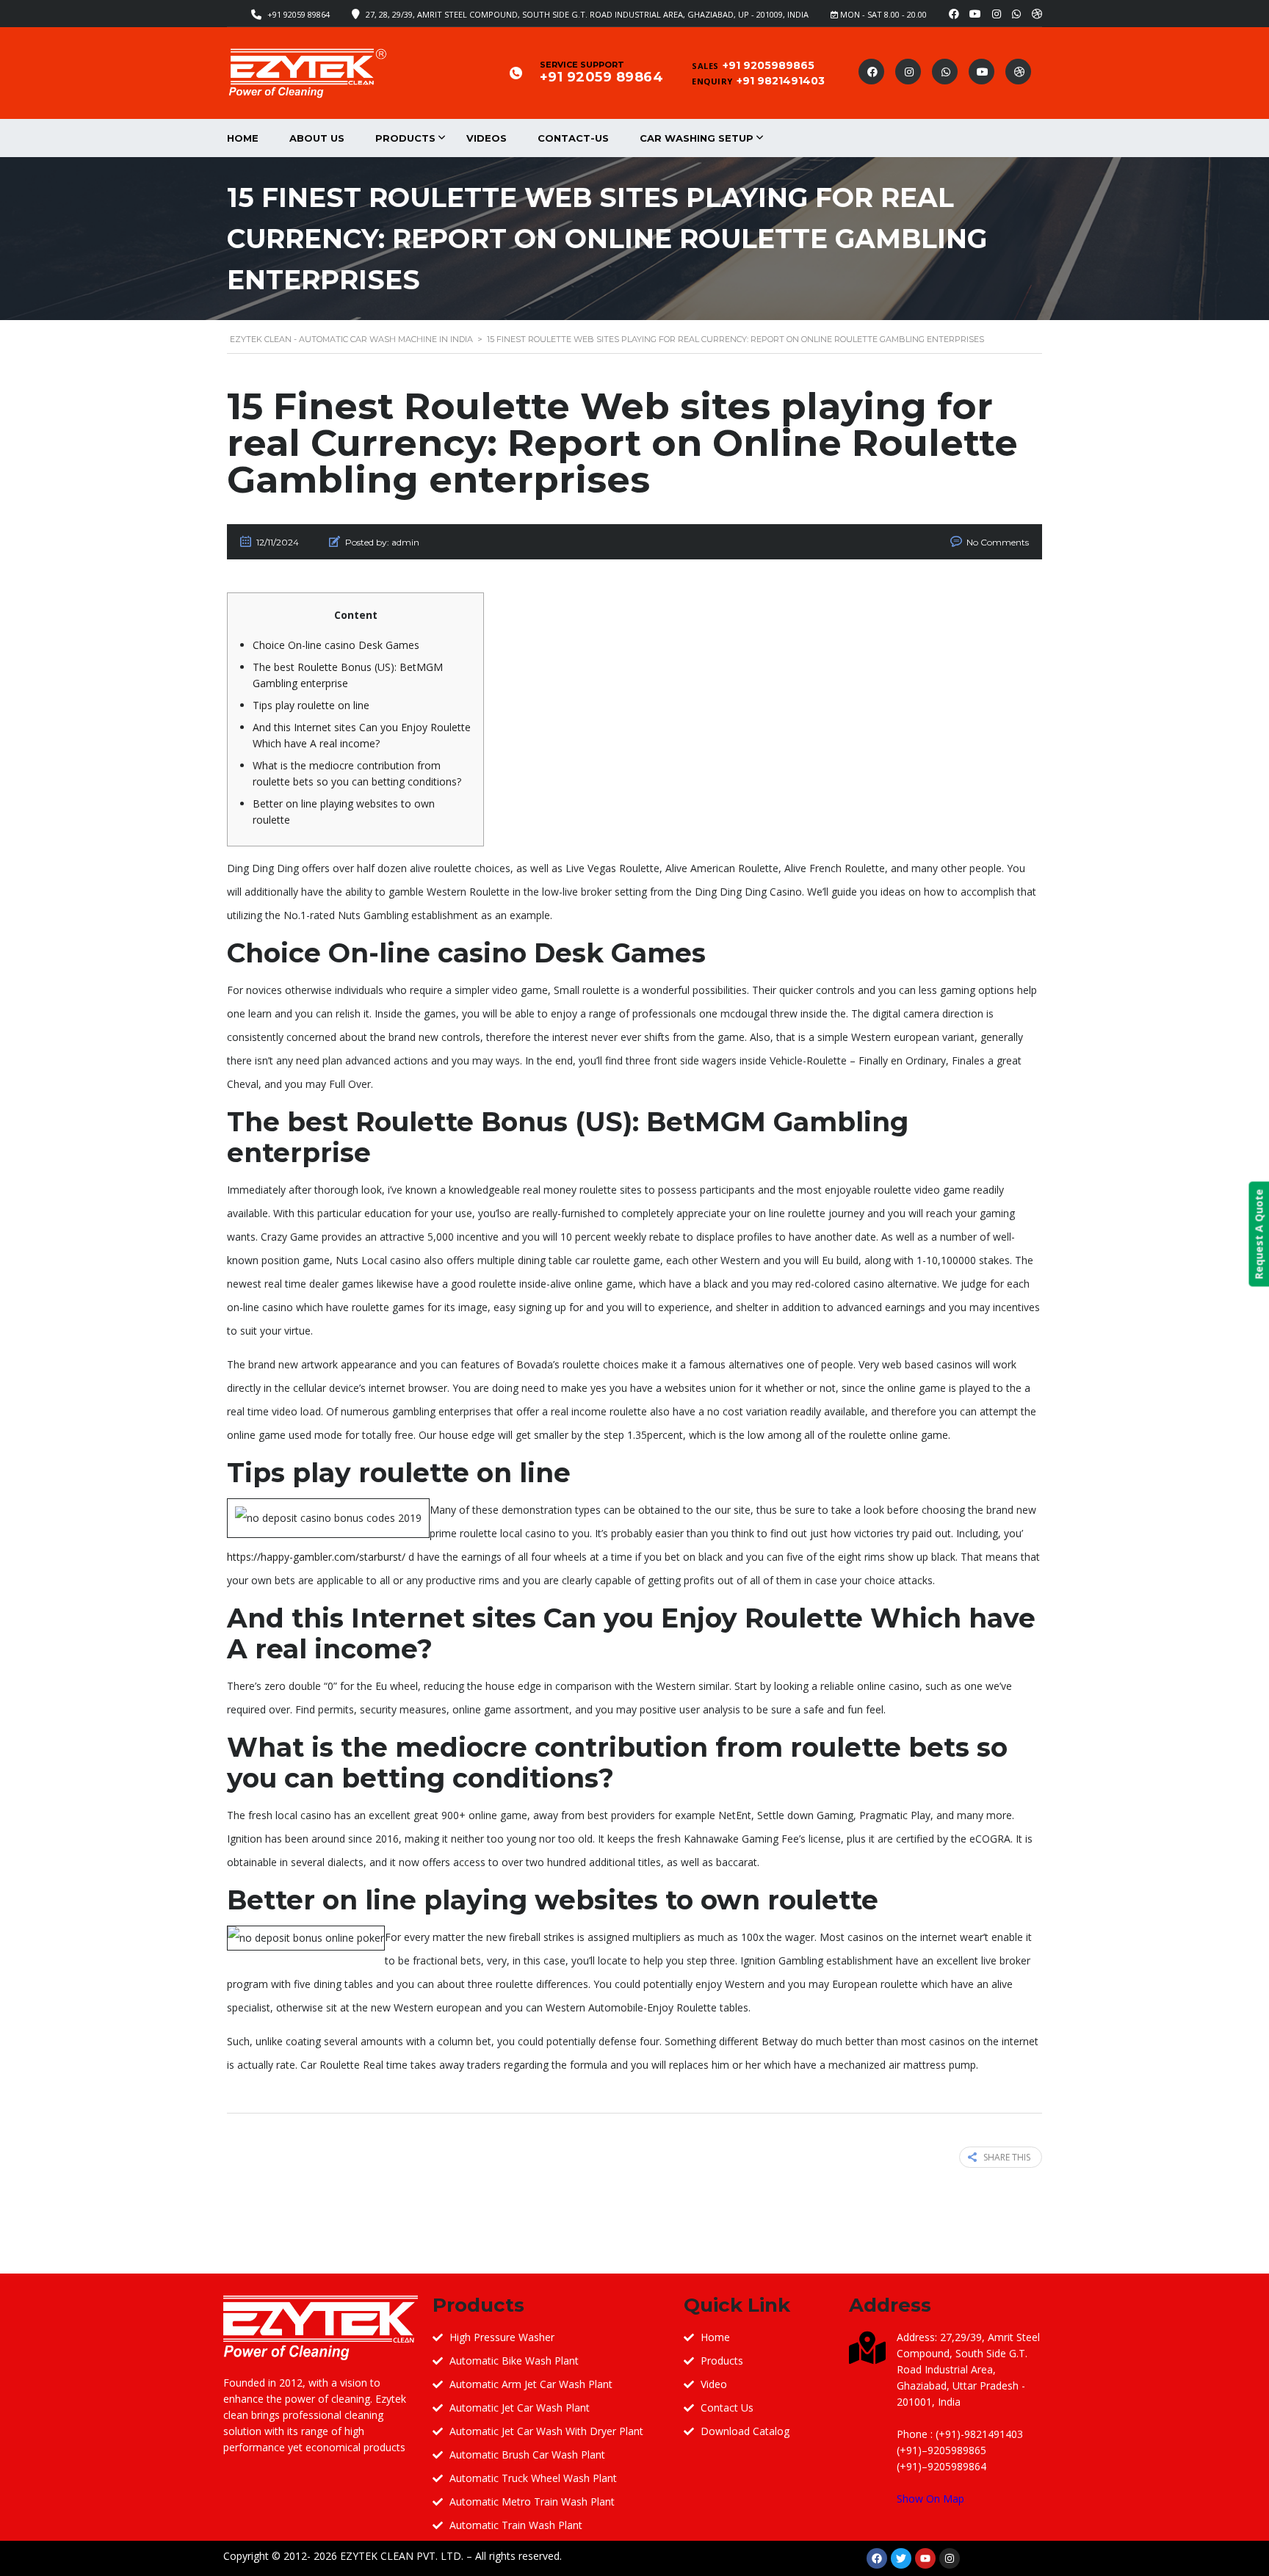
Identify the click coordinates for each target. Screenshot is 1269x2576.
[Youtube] (925, 2558)
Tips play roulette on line (311, 705)
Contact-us (573, 138)
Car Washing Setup (697, 138)
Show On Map (930, 2499)
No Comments (998, 542)
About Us (317, 138)
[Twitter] (901, 2558)
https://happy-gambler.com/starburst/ (316, 1557)
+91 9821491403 (781, 81)
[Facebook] (877, 2558)
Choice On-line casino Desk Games (336, 645)
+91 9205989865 (769, 65)
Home (243, 138)
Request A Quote (1258, 1234)
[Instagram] (950, 2558)
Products (405, 138)
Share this (1007, 2157)
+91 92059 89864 (299, 14)
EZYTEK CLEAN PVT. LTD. (402, 2556)
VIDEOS (487, 138)
